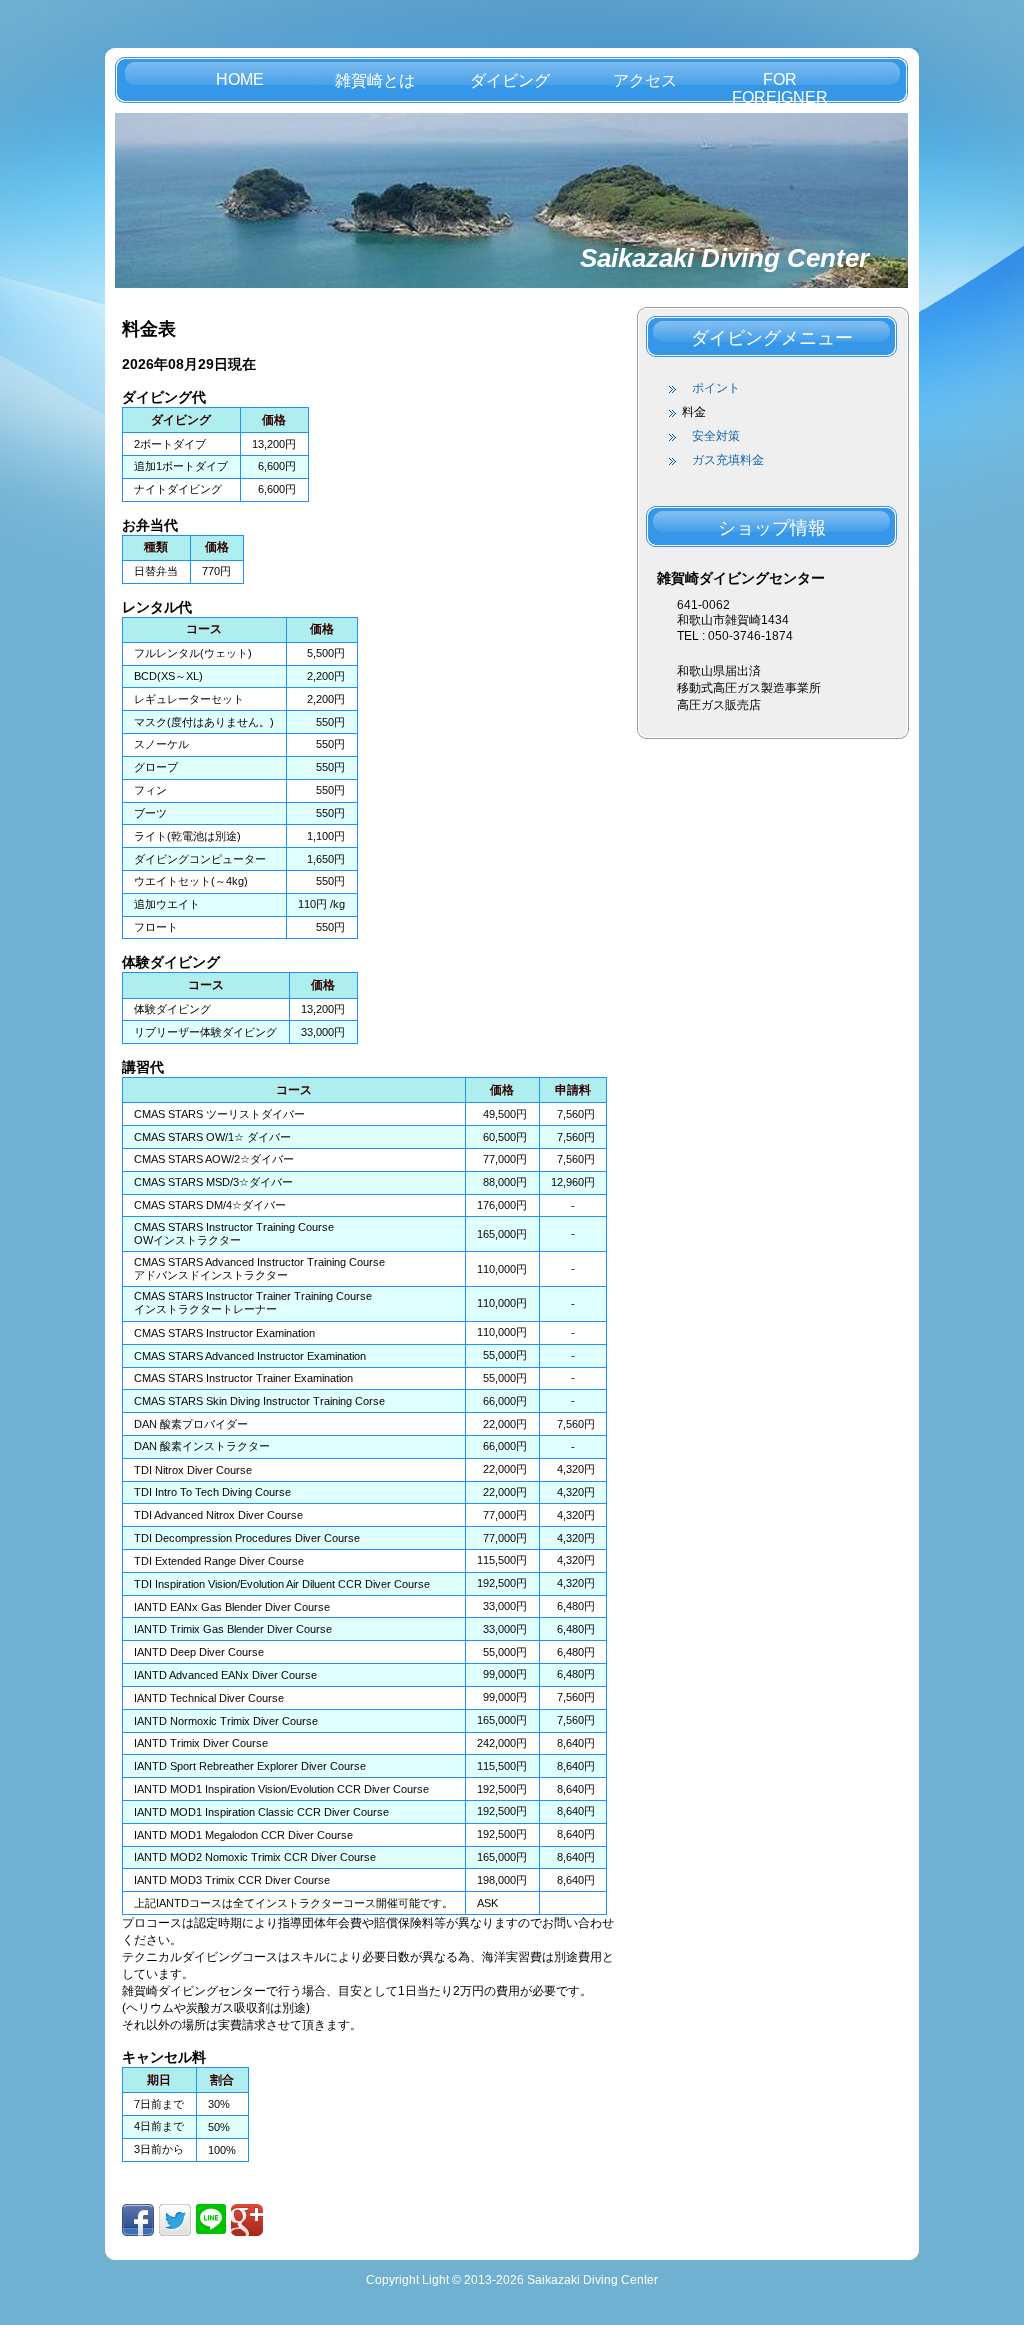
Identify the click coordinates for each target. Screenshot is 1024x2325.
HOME (240, 79)
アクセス (645, 80)
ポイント (716, 388)
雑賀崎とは (375, 80)
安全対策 (716, 436)
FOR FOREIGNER (780, 87)
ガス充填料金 (728, 460)
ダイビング (510, 80)
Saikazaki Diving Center (724, 258)
